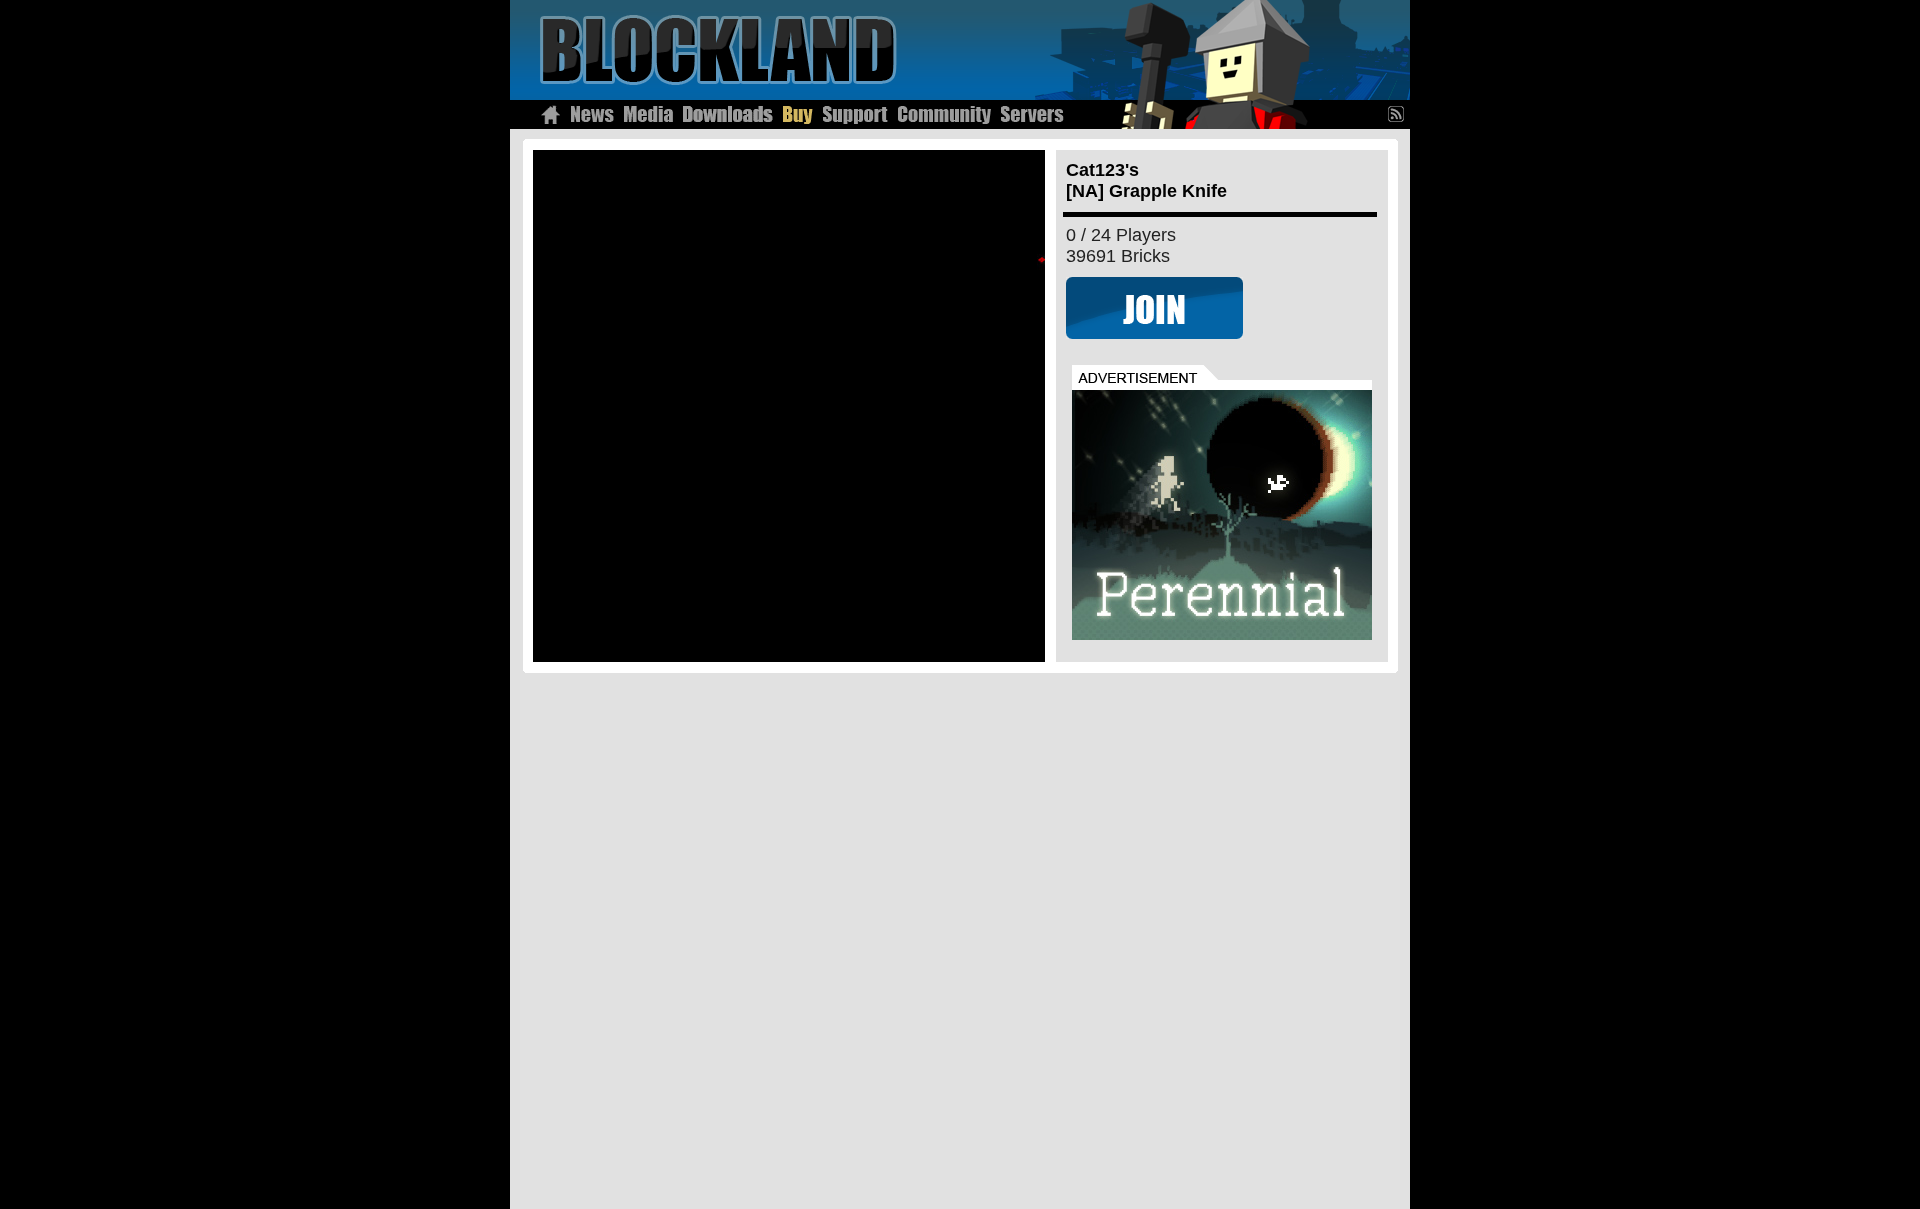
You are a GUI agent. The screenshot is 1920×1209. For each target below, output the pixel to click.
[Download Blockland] (728, 114)
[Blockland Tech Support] (855, 114)
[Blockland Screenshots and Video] (648, 114)
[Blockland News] (592, 114)
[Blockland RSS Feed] (1399, 114)
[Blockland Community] (944, 114)
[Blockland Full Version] (798, 114)
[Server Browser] (1032, 114)
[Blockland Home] (550, 114)
